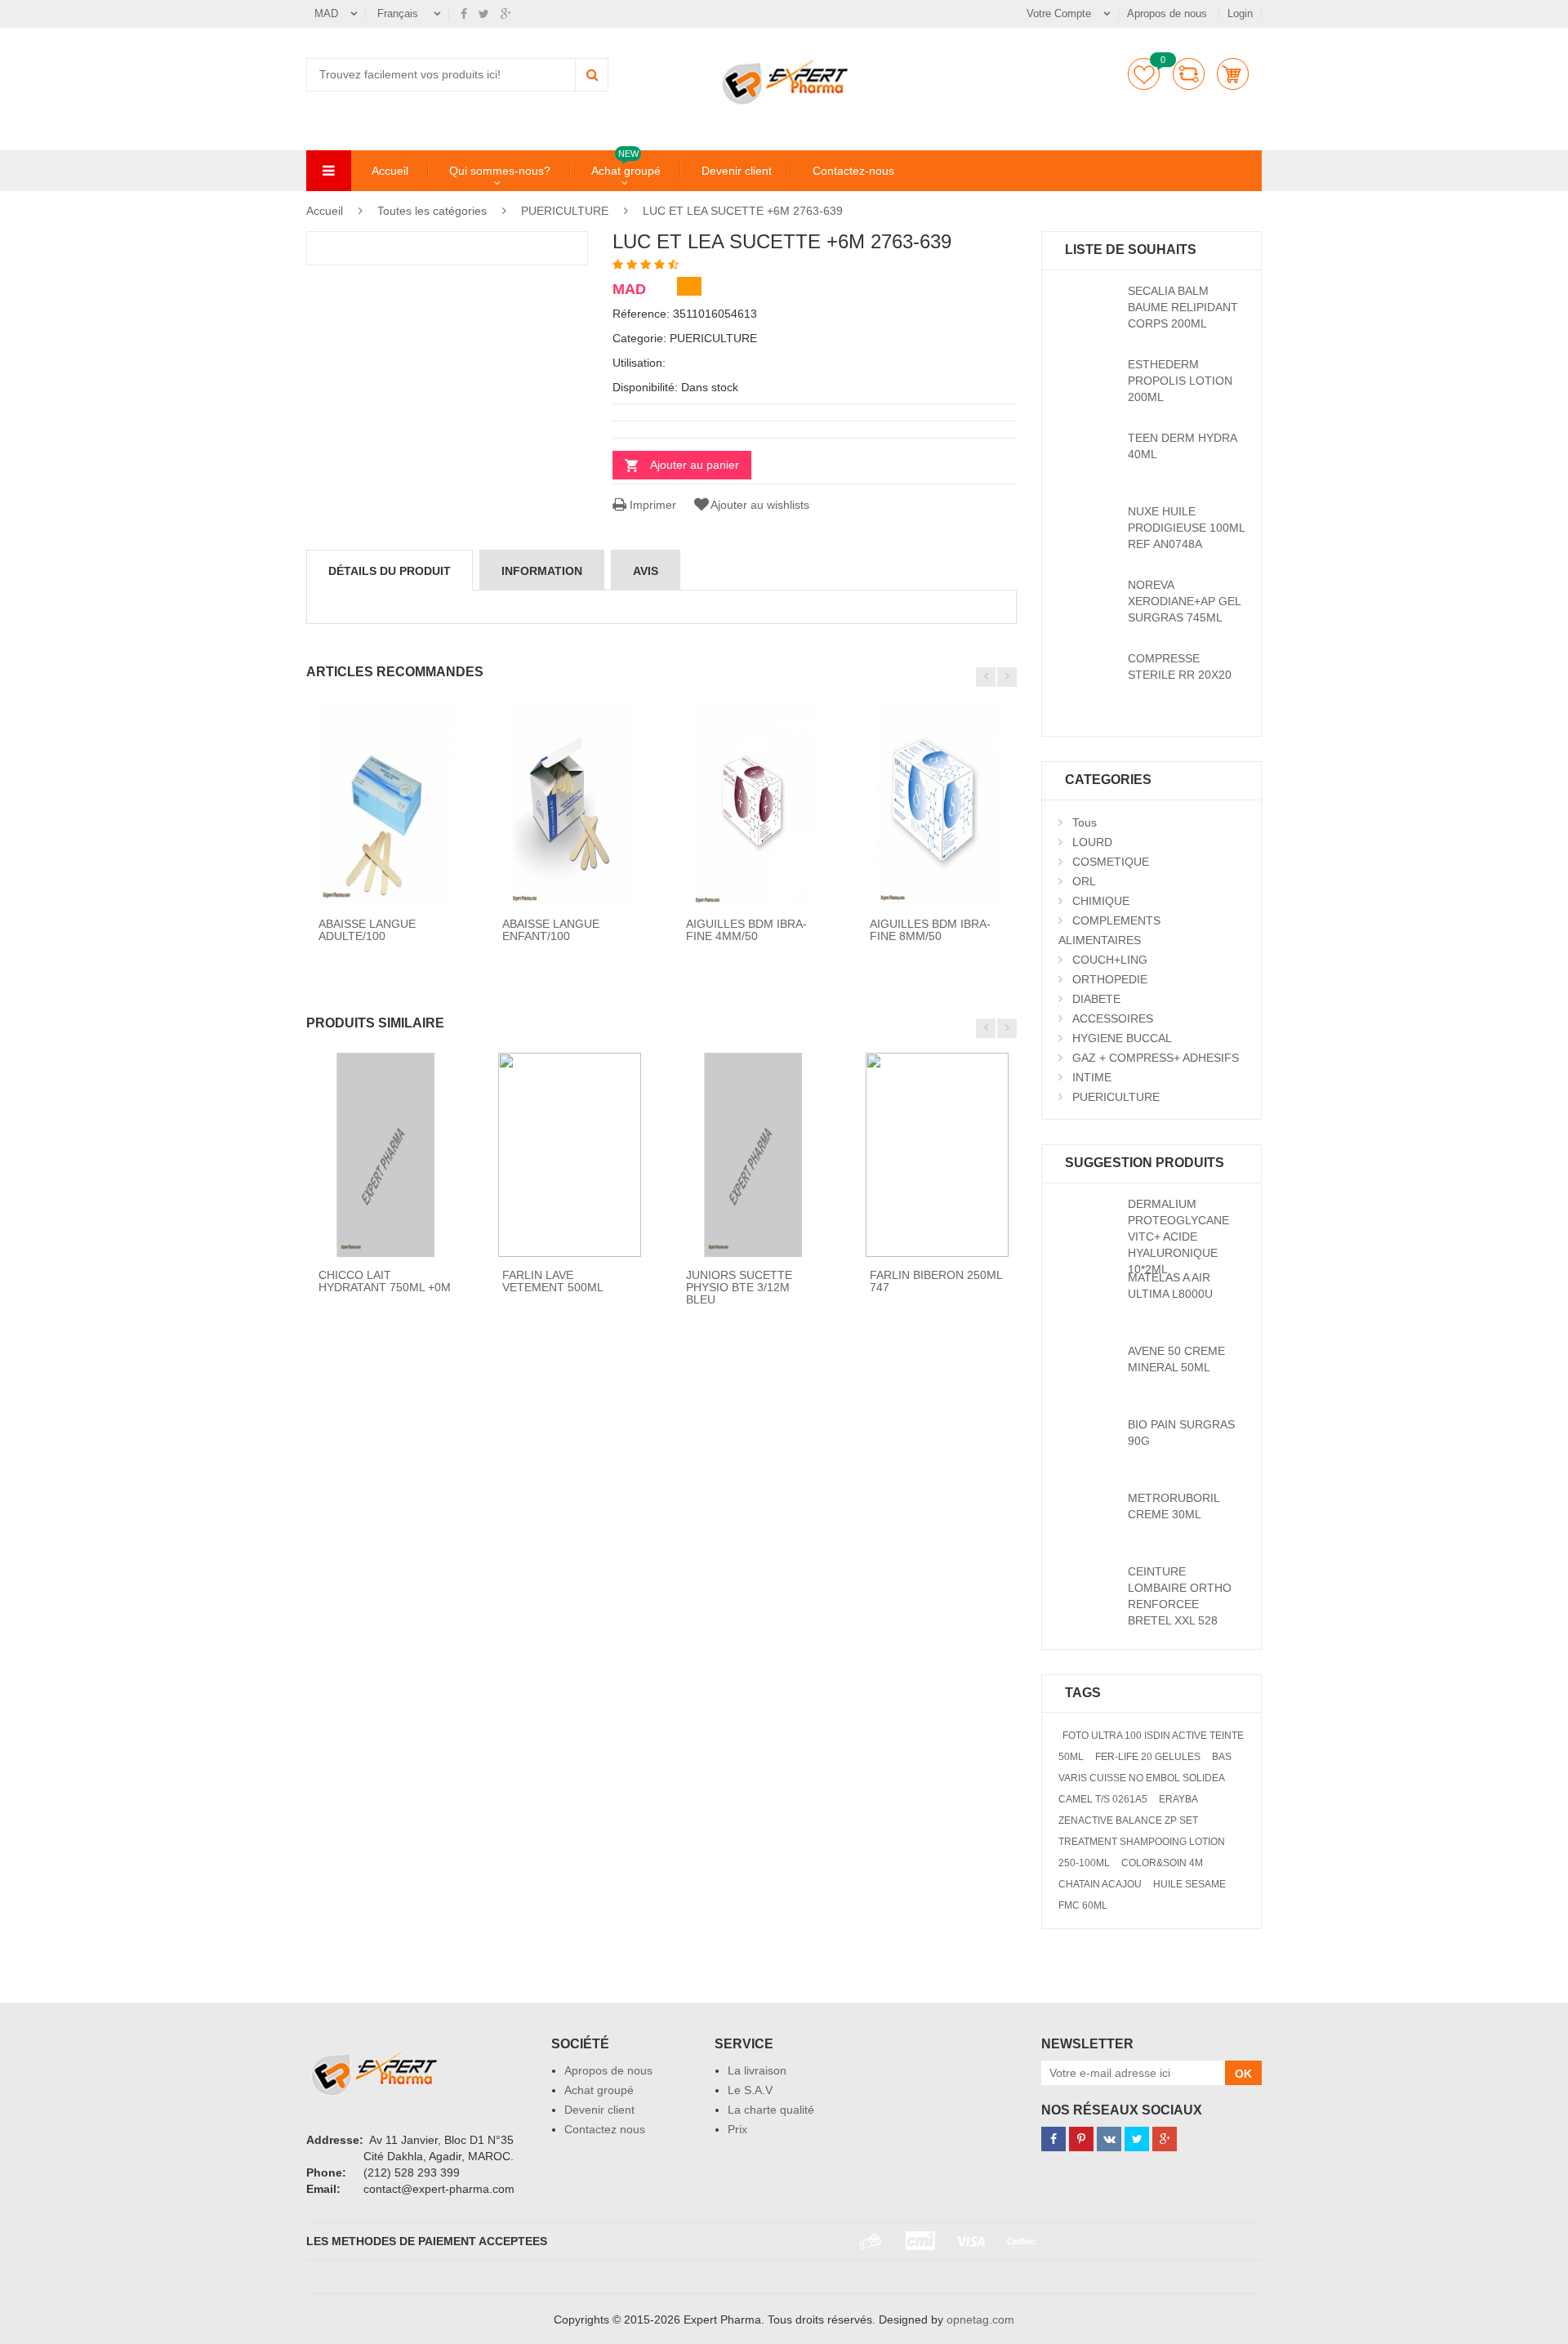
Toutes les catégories (432, 211)
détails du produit (390, 571)
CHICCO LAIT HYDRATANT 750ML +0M (385, 1281)
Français (399, 13)
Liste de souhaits (1144, 74)
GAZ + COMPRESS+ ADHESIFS (1156, 1058)
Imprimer (651, 505)
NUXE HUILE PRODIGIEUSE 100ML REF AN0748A (1186, 528)
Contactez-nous (853, 171)
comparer (1189, 74)
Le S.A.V (750, 2090)
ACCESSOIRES (1113, 1018)
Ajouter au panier (695, 465)
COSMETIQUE (1111, 862)
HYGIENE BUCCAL (1122, 1038)
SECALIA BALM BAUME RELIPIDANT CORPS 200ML (1183, 307)
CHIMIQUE (1101, 901)
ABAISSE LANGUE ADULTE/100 (367, 930)
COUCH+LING (1110, 960)
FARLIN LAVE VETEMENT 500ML (553, 1281)
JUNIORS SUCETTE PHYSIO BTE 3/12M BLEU (739, 1288)
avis (646, 571)
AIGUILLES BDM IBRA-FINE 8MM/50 (930, 930)
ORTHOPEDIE (1110, 979)
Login (1240, 13)
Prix (737, 2129)
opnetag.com (980, 2319)
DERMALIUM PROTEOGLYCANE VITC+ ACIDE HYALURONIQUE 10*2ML (1178, 1237)
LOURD (1092, 842)
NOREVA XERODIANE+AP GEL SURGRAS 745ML (1184, 601)
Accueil (390, 171)
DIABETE (1096, 999)
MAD (326, 13)
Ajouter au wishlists (760, 505)
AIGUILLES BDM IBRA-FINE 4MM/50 (746, 930)
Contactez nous (605, 2129)
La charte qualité (771, 2110)
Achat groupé (626, 170)
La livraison (757, 2070)
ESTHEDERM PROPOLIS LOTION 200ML (1180, 381)
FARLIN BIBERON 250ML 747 (936, 1281)
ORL (1084, 881)
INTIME (1092, 1077)
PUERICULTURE (565, 211)
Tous (1085, 822)
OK (1243, 2074)
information (542, 571)
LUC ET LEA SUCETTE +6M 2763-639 (743, 211)
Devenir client (737, 171)
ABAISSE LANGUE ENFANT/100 (551, 930)
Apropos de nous (1169, 13)
